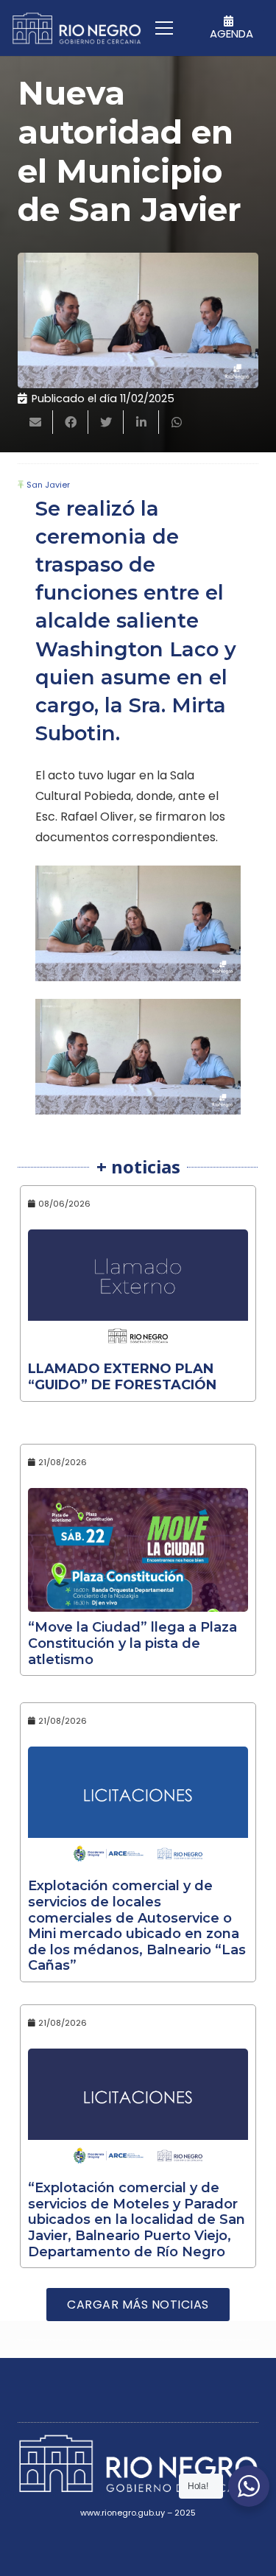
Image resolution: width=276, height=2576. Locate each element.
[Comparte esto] (71, 422)
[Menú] (164, 28)
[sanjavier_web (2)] (138, 1057)
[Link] (77, 28)
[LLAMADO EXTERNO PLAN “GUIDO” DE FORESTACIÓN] (138, 1291)
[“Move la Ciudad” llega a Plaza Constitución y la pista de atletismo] (138, 1550)
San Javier (48, 485)
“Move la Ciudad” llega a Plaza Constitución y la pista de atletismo (132, 1643)
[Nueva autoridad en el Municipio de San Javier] (138, 320)
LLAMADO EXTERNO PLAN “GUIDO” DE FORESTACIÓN (122, 1377)
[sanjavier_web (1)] (138, 923)
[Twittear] (106, 422)
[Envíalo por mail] (35, 422)
